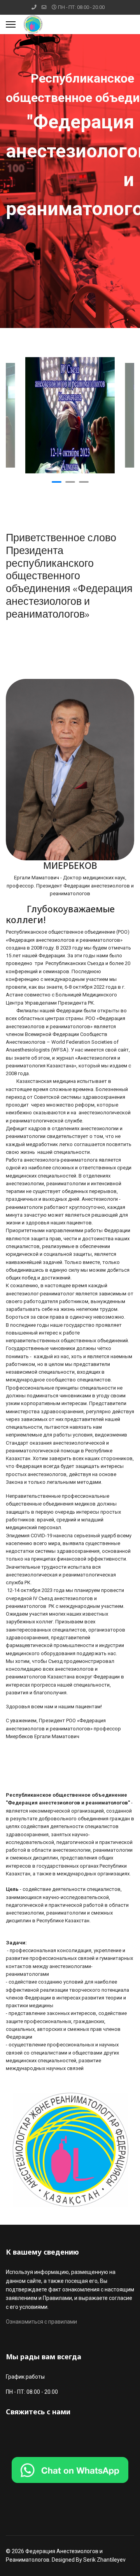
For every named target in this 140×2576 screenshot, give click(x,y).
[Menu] (11, 24)
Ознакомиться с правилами (41, 2322)
